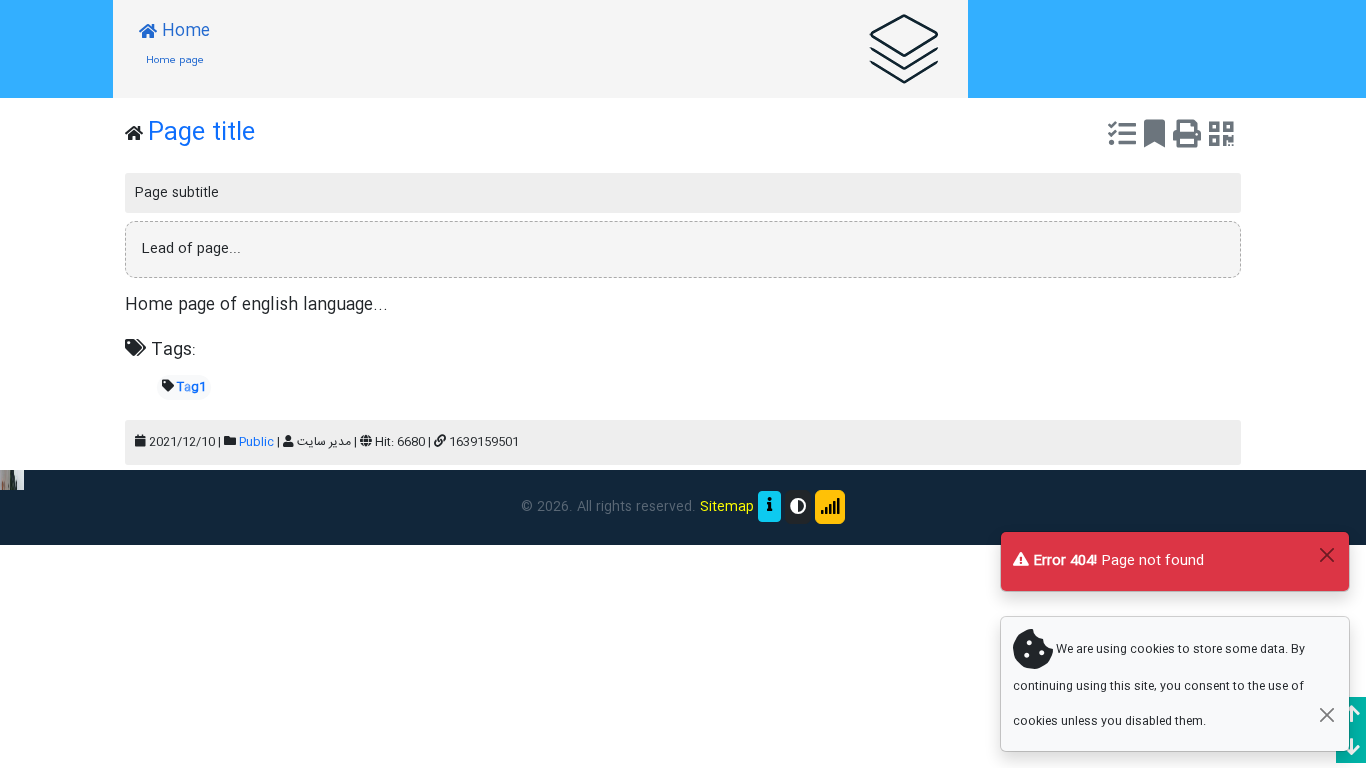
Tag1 (191, 387)
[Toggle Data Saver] (830, 507)
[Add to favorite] (1154, 138)
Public (256, 442)
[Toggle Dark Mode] (798, 507)
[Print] (1187, 138)
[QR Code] (1221, 138)
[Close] (1326, 554)
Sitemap (727, 507)
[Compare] (1122, 138)
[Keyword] (904, 49)
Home (178, 43)
